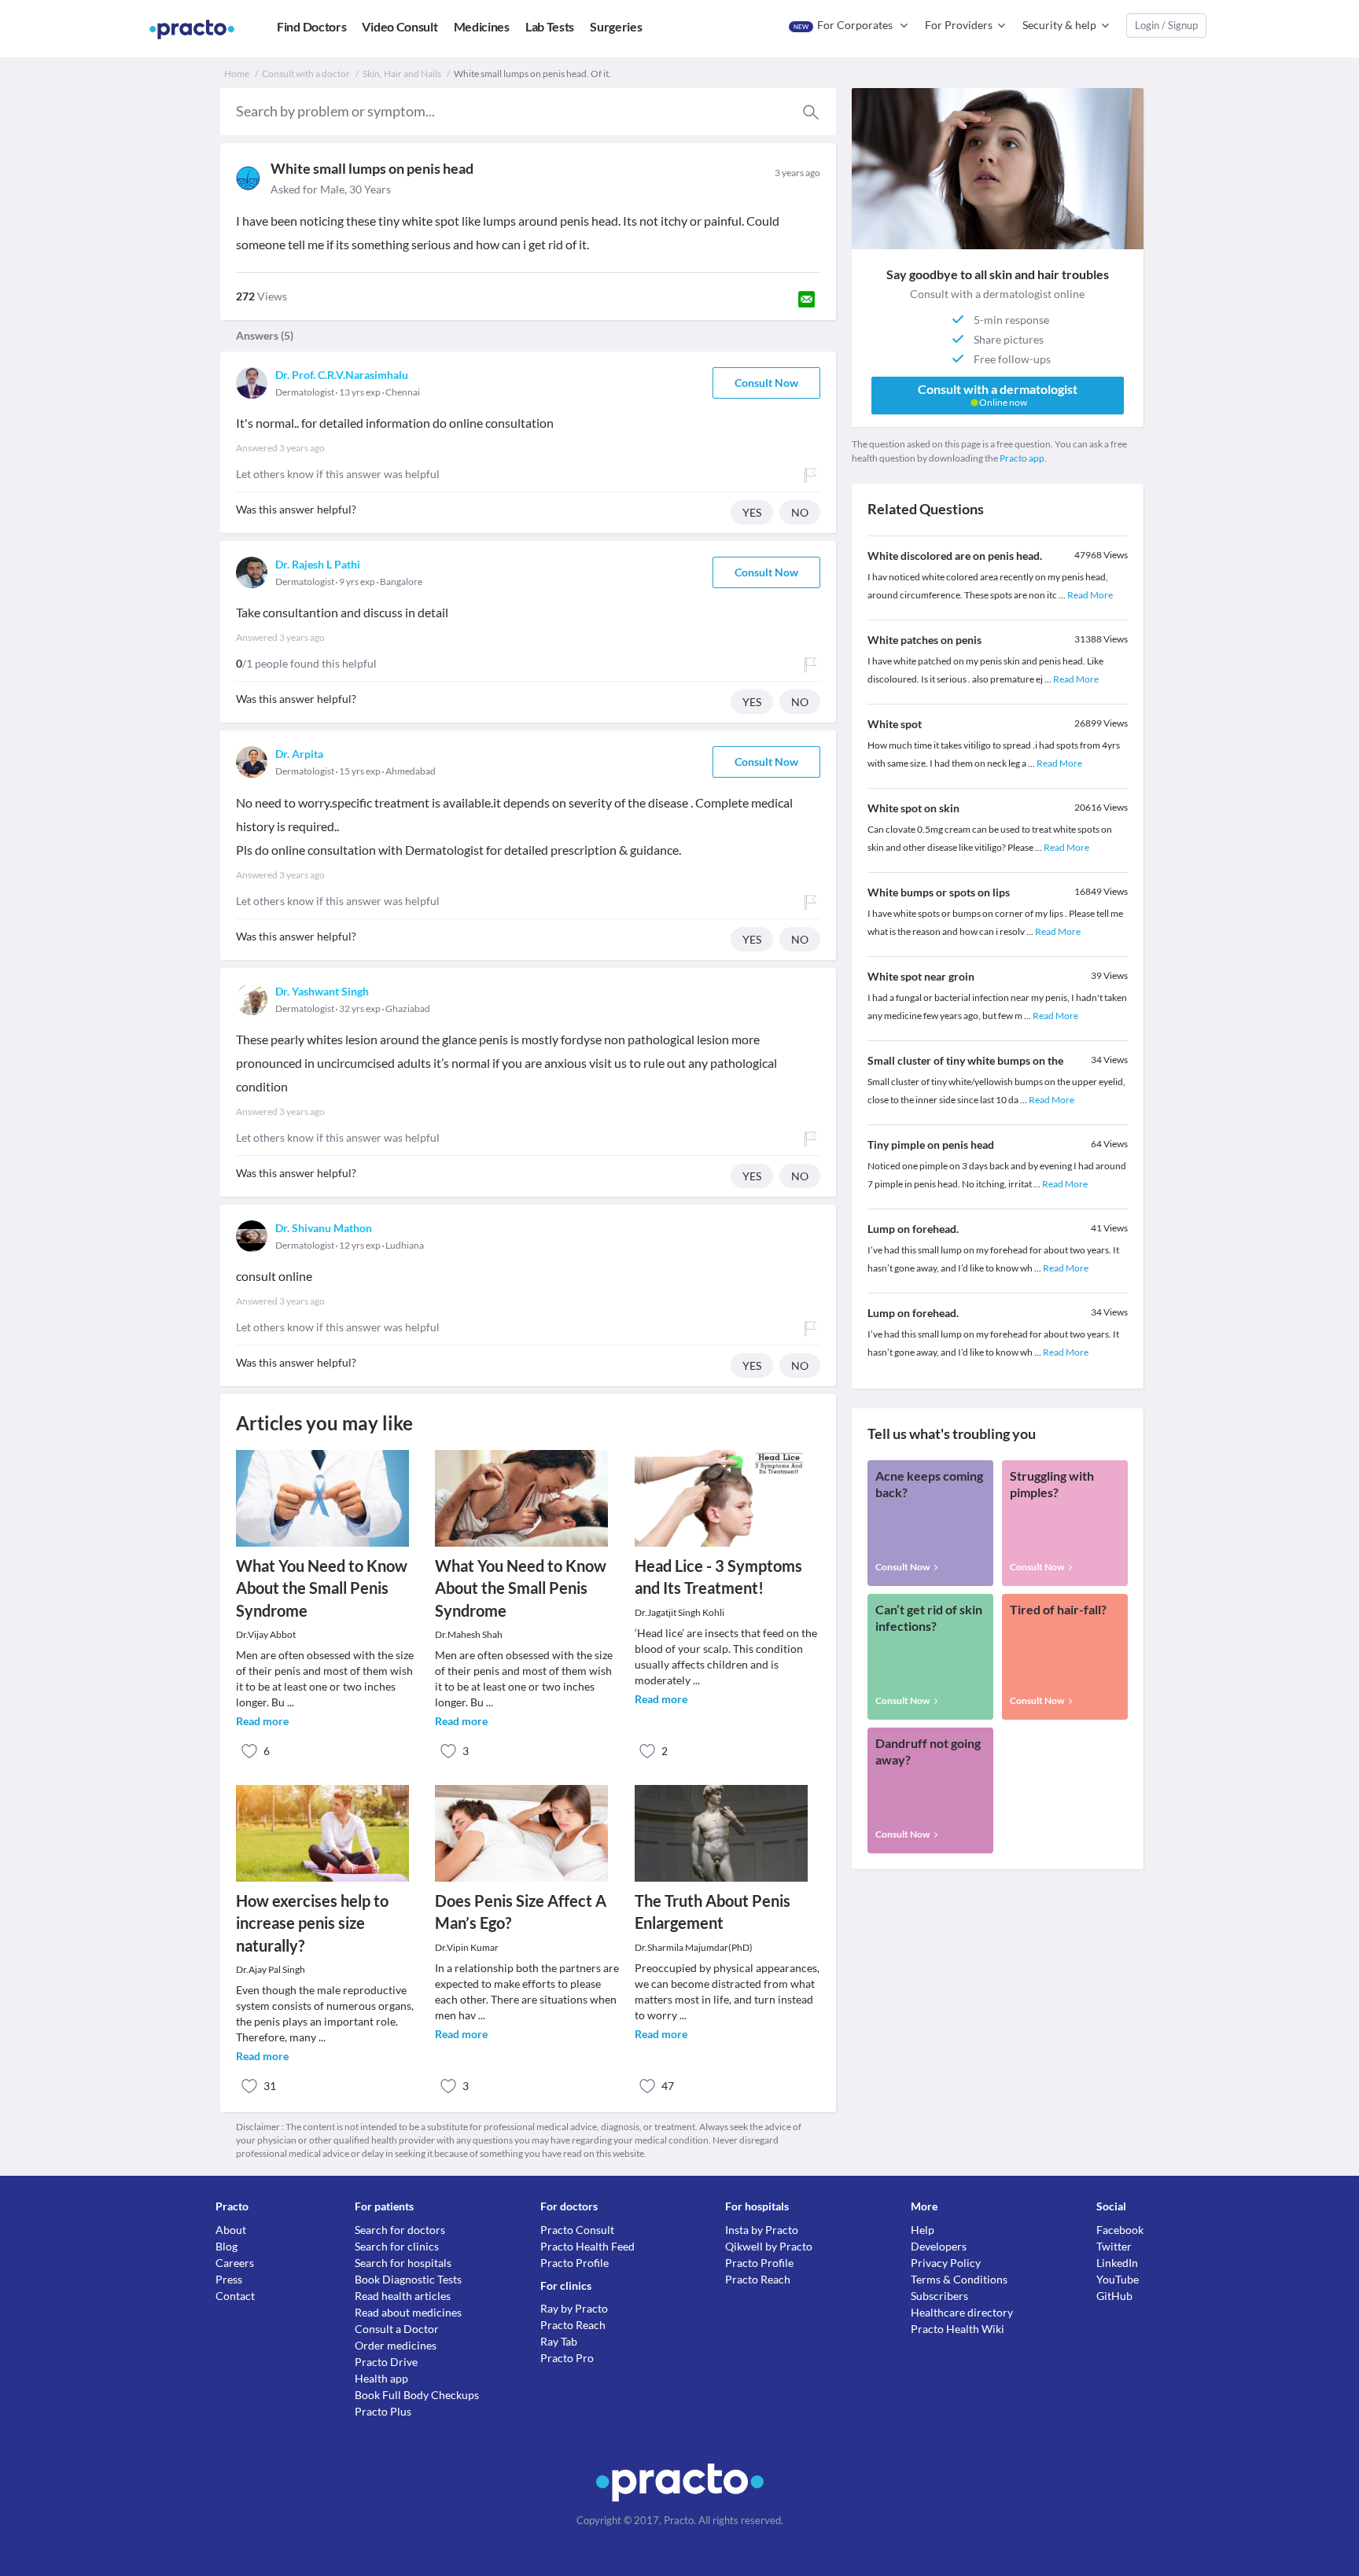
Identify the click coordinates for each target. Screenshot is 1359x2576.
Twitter (1114, 2246)
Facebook (1120, 2230)
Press (229, 2279)
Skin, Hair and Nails (402, 74)
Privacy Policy (946, 2263)
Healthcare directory (962, 2312)
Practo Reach (573, 2325)
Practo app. (1023, 458)
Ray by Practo (574, 2308)
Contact (235, 2296)
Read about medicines (408, 2312)
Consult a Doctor (397, 2329)
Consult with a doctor (306, 74)
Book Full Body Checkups (417, 2395)
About (231, 2230)
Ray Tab (559, 2341)
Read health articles (403, 2296)
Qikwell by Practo (769, 2246)
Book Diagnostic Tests (408, 2279)
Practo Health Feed (587, 2246)
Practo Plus (383, 2411)
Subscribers (939, 2296)
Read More (1090, 595)
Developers (939, 2246)
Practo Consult (577, 2230)
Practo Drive (386, 2362)
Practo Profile (575, 2263)
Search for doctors (400, 2230)
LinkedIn (1117, 2263)
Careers (235, 2263)
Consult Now (766, 383)
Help (923, 2230)
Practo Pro (567, 2358)
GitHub (1114, 2296)
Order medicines (396, 2345)
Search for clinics (397, 2246)
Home (237, 74)
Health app (381, 2378)
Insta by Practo (762, 2230)
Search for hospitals (403, 2263)
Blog (226, 2246)
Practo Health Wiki (958, 2329)
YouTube (1118, 2279)
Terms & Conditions (959, 2279)
